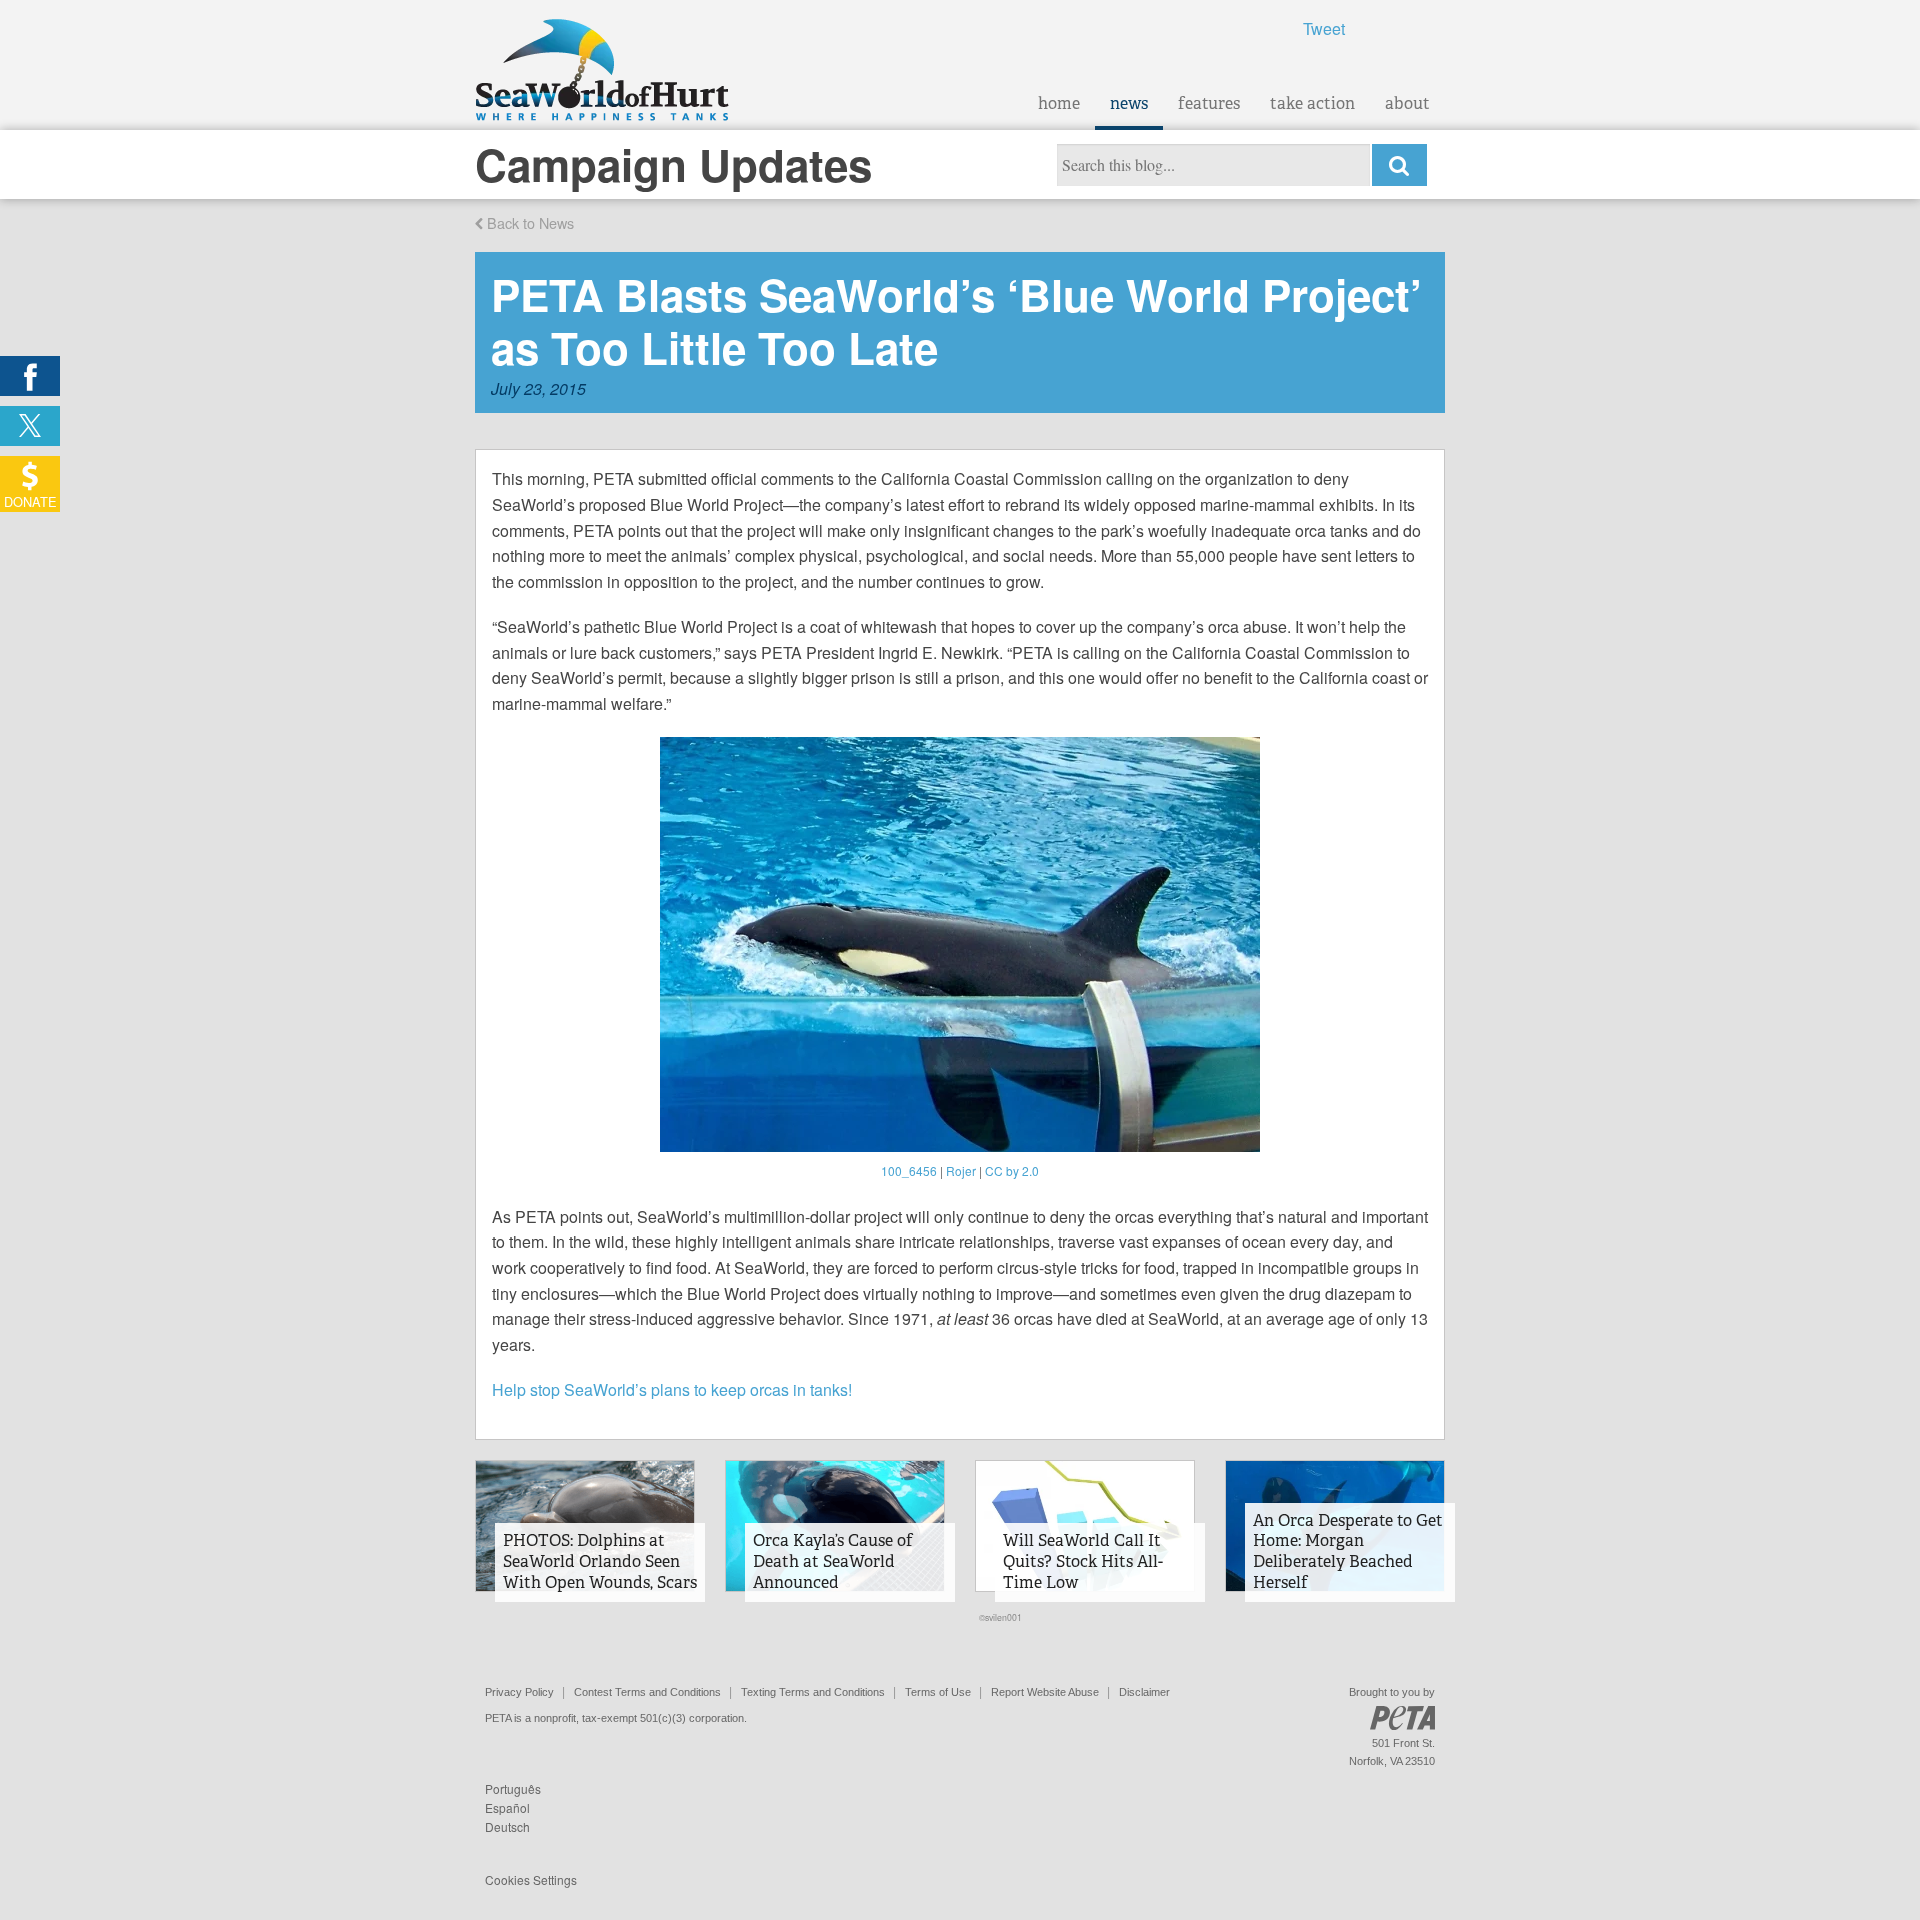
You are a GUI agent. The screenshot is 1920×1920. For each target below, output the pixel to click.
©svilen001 (1000, 1617)
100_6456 (909, 1170)
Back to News (528, 222)
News (1129, 103)
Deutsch (507, 1826)
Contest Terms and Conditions (647, 1692)
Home (1059, 103)
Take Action (1312, 103)
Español (507, 1807)
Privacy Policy (519, 1692)
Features (1209, 103)
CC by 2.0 (1012, 1170)
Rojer (961, 1170)
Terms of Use (938, 1692)
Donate (30, 501)
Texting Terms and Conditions (813, 1692)
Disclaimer (1144, 1692)
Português (513, 1788)
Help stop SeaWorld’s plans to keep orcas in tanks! (672, 1389)
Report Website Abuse (1045, 1692)
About (1407, 103)
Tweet (1324, 28)
